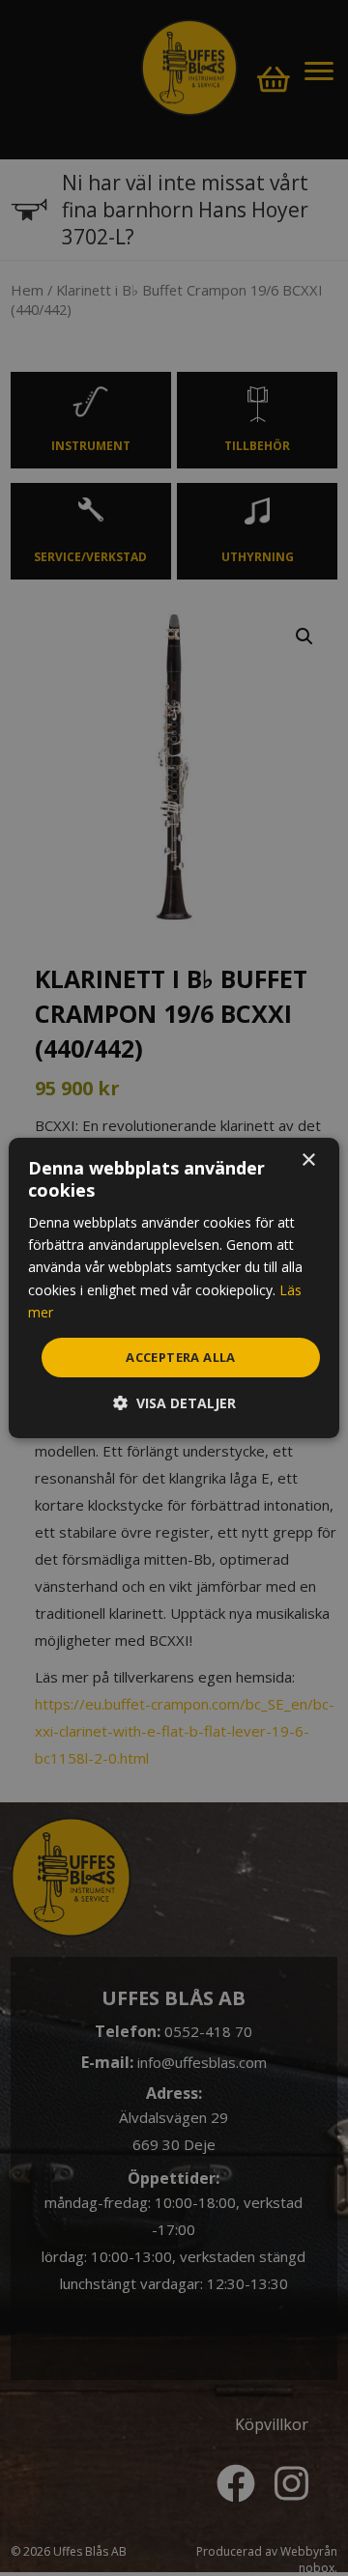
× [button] (308, 1161)
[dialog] (174, 1288)
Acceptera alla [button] (181, 1357)
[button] (174, 1403)
